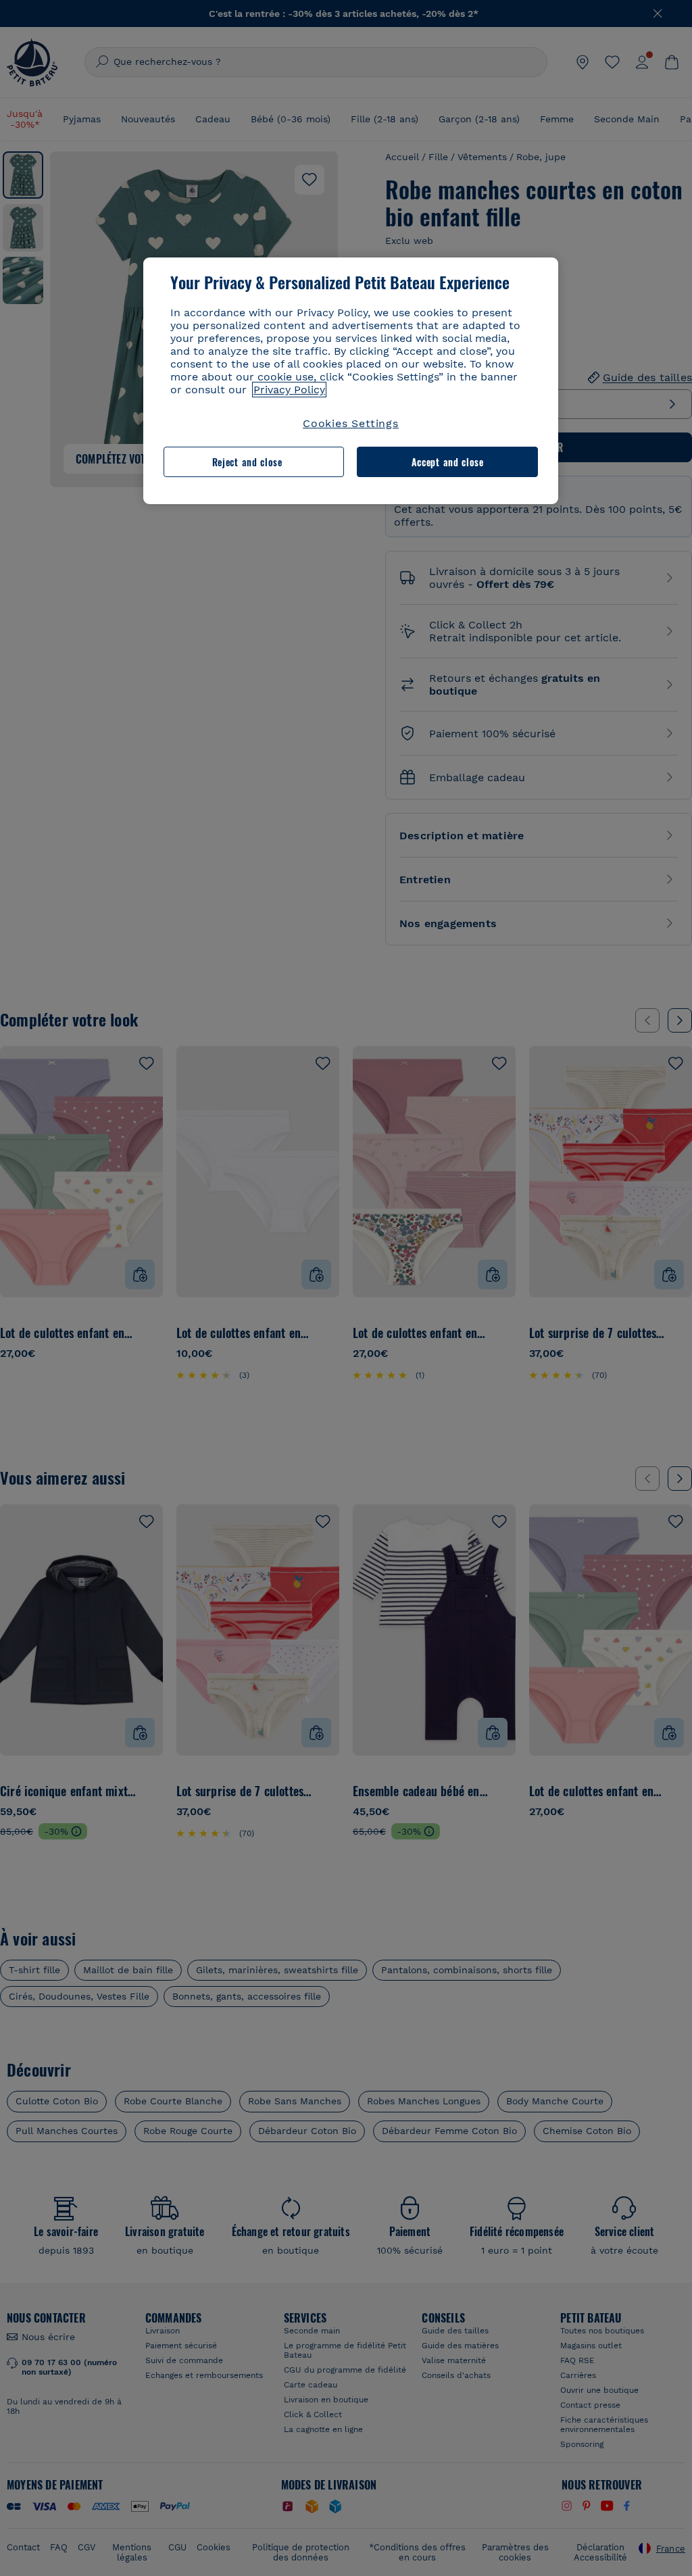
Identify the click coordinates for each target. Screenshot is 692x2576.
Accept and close (448, 462)
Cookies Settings (351, 423)
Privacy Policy (289, 390)
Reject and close (247, 462)
